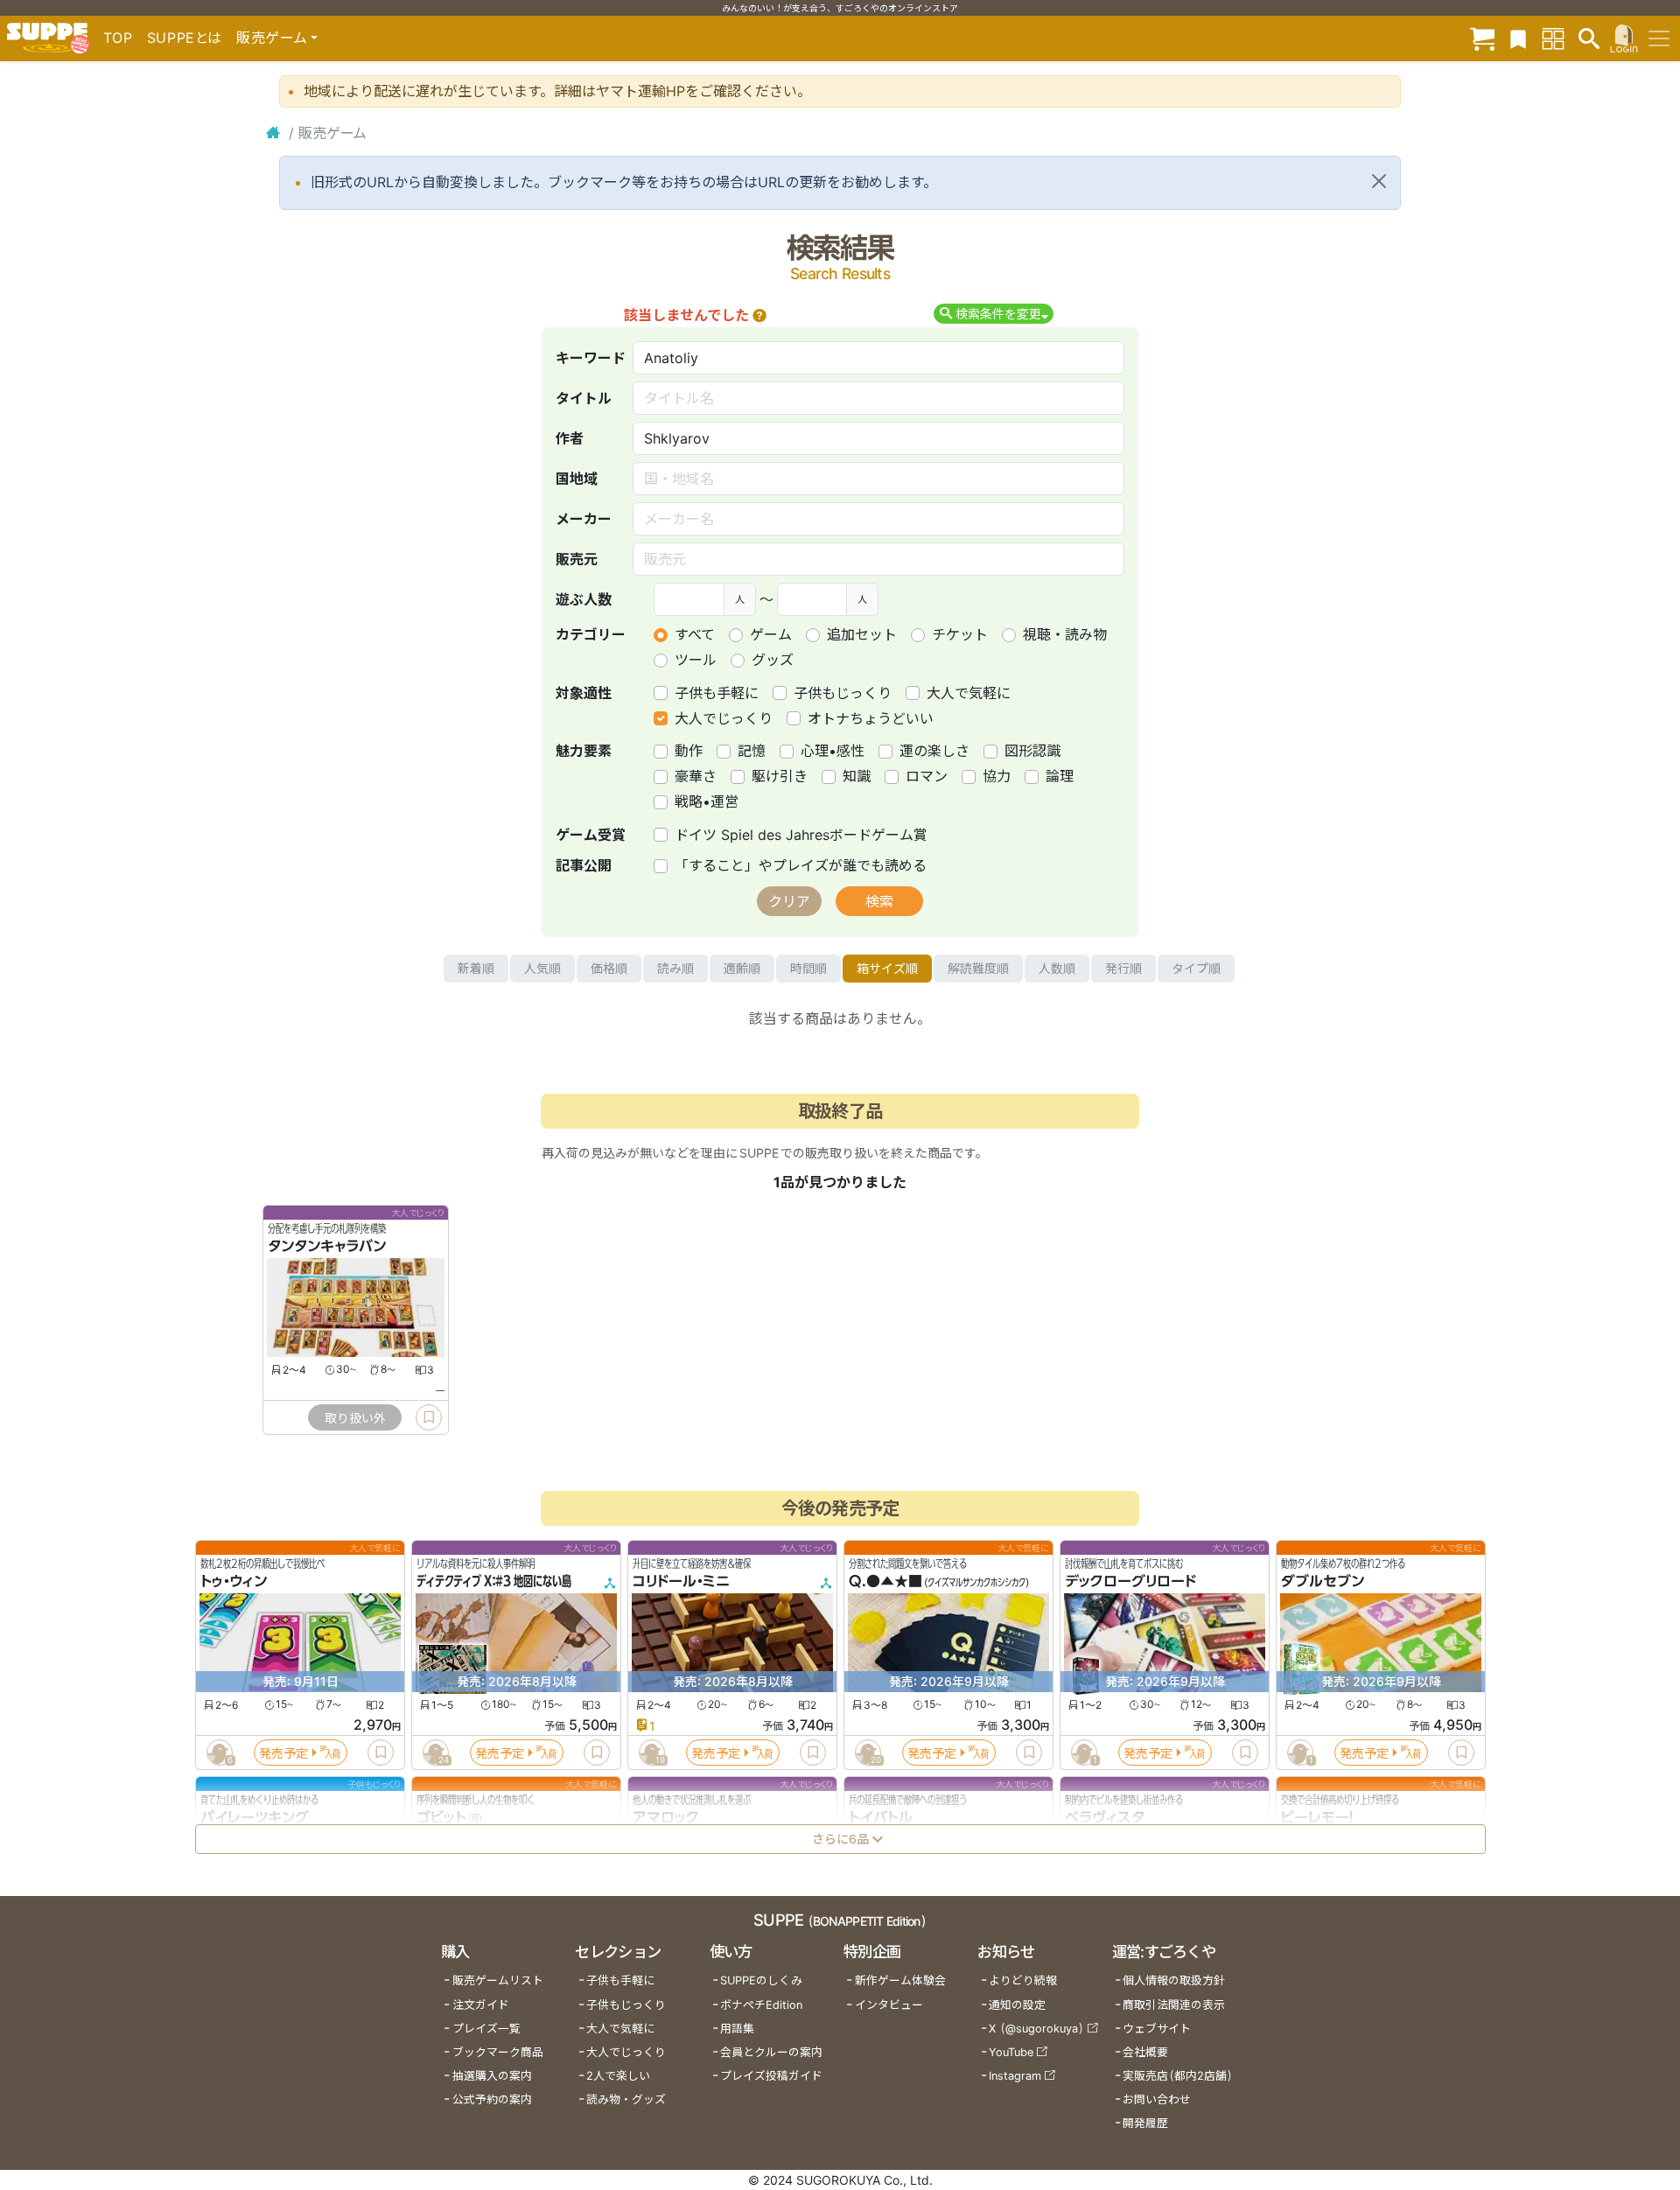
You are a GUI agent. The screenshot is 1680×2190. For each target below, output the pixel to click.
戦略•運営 (707, 801)
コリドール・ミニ (681, 1582)
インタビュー (889, 2005)
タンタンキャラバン (327, 1247)
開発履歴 (1145, 2123)
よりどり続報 (1023, 1980)
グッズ (773, 660)
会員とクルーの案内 (771, 2052)
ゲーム (771, 634)
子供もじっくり (843, 693)
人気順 (542, 968)
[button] (759, 315)
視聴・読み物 (1065, 634)
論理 (1060, 776)
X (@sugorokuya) (1036, 2029)
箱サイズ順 (887, 968)
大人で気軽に (969, 693)
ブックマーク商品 (498, 2052)
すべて (695, 634)
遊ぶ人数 (584, 599)
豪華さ (696, 776)
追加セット (862, 634)
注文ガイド (481, 2005)
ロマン (927, 776)
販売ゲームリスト (498, 1980)
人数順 (1057, 968)
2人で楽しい (618, 2076)
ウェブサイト (1157, 2029)
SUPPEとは (185, 38)
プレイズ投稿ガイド (771, 2076)
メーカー (584, 519)
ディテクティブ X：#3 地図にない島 (494, 1582)
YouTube (1011, 2052)
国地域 (577, 479)
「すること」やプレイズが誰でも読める (801, 865)
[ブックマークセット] (1518, 38)
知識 (857, 776)
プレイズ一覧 (486, 2029)
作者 (570, 438)
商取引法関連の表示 (1174, 2005)
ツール (696, 660)
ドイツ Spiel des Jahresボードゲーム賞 (801, 835)
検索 (879, 901)
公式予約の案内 (492, 2099)
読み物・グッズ (626, 2099)
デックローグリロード (1130, 1582)
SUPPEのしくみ (761, 1980)
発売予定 (283, 1753)
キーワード (591, 358)
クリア (789, 901)
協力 (997, 776)
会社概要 (1145, 2052)
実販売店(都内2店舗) (1178, 2076)
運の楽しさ (934, 751)
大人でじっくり (724, 718)
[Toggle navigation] (1659, 38)
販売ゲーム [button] (272, 38)
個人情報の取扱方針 (1174, 1980)
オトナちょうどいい (871, 718)
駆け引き (780, 776)
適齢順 (742, 968)
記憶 (752, 751)
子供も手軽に (717, 693)
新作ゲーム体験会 (900, 1980)
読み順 (675, 968)
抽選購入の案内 (492, 2076)
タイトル (584, 398)
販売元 (577, 559)
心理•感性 (833, 751)
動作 (689, 751)
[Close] (1379, 181)
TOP (118, 38)
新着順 (476, 968)
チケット (960, 634)
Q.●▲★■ (885, 1582)
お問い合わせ (1157, 2099)
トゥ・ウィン (234, 1582)
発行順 (1123, 968)
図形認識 (1032, 751)
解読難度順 (978, 968)
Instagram (1015, 2076)
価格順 (609, 968)
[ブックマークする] (429, 1417)
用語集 (737, 2029)
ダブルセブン (1323, 1582)
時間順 (808, 968)
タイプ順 (1196, 968)
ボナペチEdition (761, 2005)
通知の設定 (1017, 2005)
